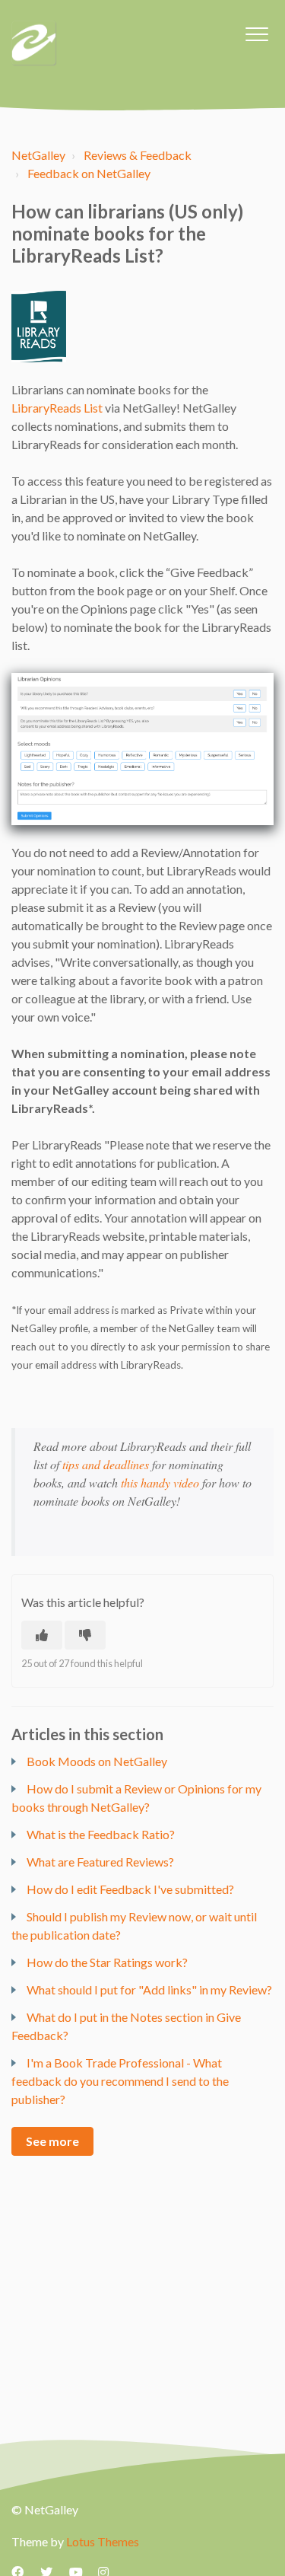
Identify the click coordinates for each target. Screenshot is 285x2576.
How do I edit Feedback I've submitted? (130, 1889)
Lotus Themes (103, 2541)
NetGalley (38, 155)
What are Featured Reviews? (100, 1862)
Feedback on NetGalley (89, 173)
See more (52, 2141)
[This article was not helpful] (85, 1635)
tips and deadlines (106, 1464)
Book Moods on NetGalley (97, 1761)
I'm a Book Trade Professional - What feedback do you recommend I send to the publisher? (120, 2081)
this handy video (160, 1482)
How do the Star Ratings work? (107, 1962)
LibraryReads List (57, 408)
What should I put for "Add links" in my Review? (149, 1989)
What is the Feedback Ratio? (101, 1834)
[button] (256, 34)
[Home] (34, 43)
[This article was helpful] (42, 1635)
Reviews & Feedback (138, 155)
